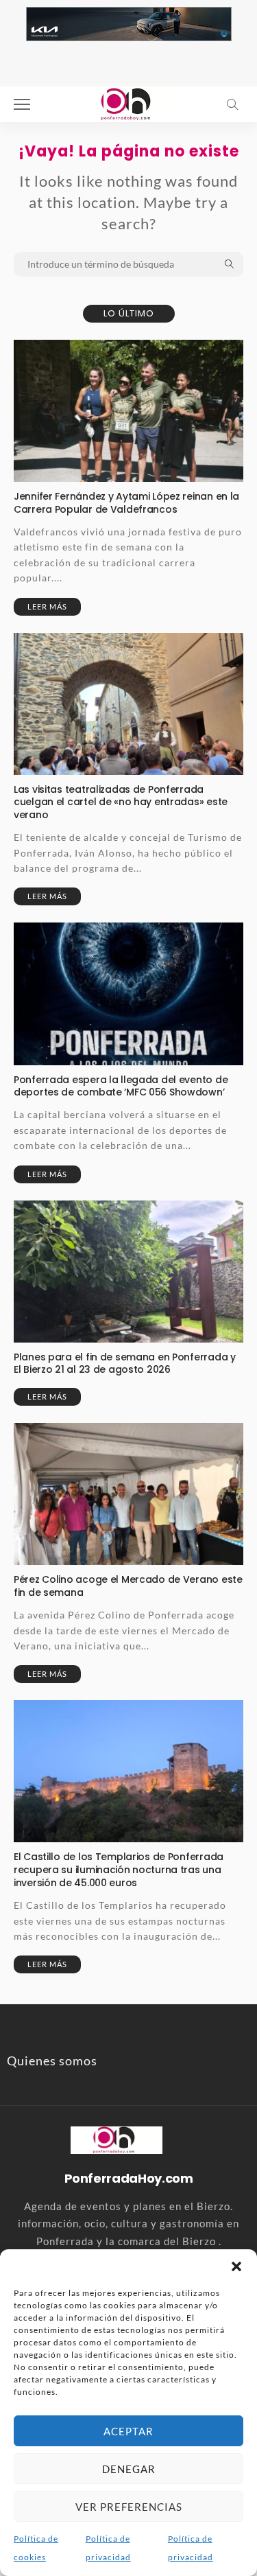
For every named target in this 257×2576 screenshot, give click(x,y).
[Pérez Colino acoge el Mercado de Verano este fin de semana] (128, 1494)
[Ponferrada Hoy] (116, 2139)
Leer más (47, 606)
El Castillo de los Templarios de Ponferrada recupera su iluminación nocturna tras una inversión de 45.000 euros (119, 1870)
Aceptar (128, 2431)
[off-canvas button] (22, 104)
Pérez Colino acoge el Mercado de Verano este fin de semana (128, 1586)
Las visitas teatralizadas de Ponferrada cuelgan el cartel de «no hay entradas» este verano (121, 802)
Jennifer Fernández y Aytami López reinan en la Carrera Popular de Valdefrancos (126, 503)
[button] (236, 2266)
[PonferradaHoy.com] (129, 103)
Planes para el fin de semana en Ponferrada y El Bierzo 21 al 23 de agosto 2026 (125, 1364)
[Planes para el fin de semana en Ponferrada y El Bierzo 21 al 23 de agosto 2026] (128, 1272)
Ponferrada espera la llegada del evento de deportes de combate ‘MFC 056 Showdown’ (121, 1086)
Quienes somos (52, 2061)
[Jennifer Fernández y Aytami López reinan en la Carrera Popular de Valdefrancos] (128, 411)
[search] (232, 104)
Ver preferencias (129, 2507)
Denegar (129, 2469)
